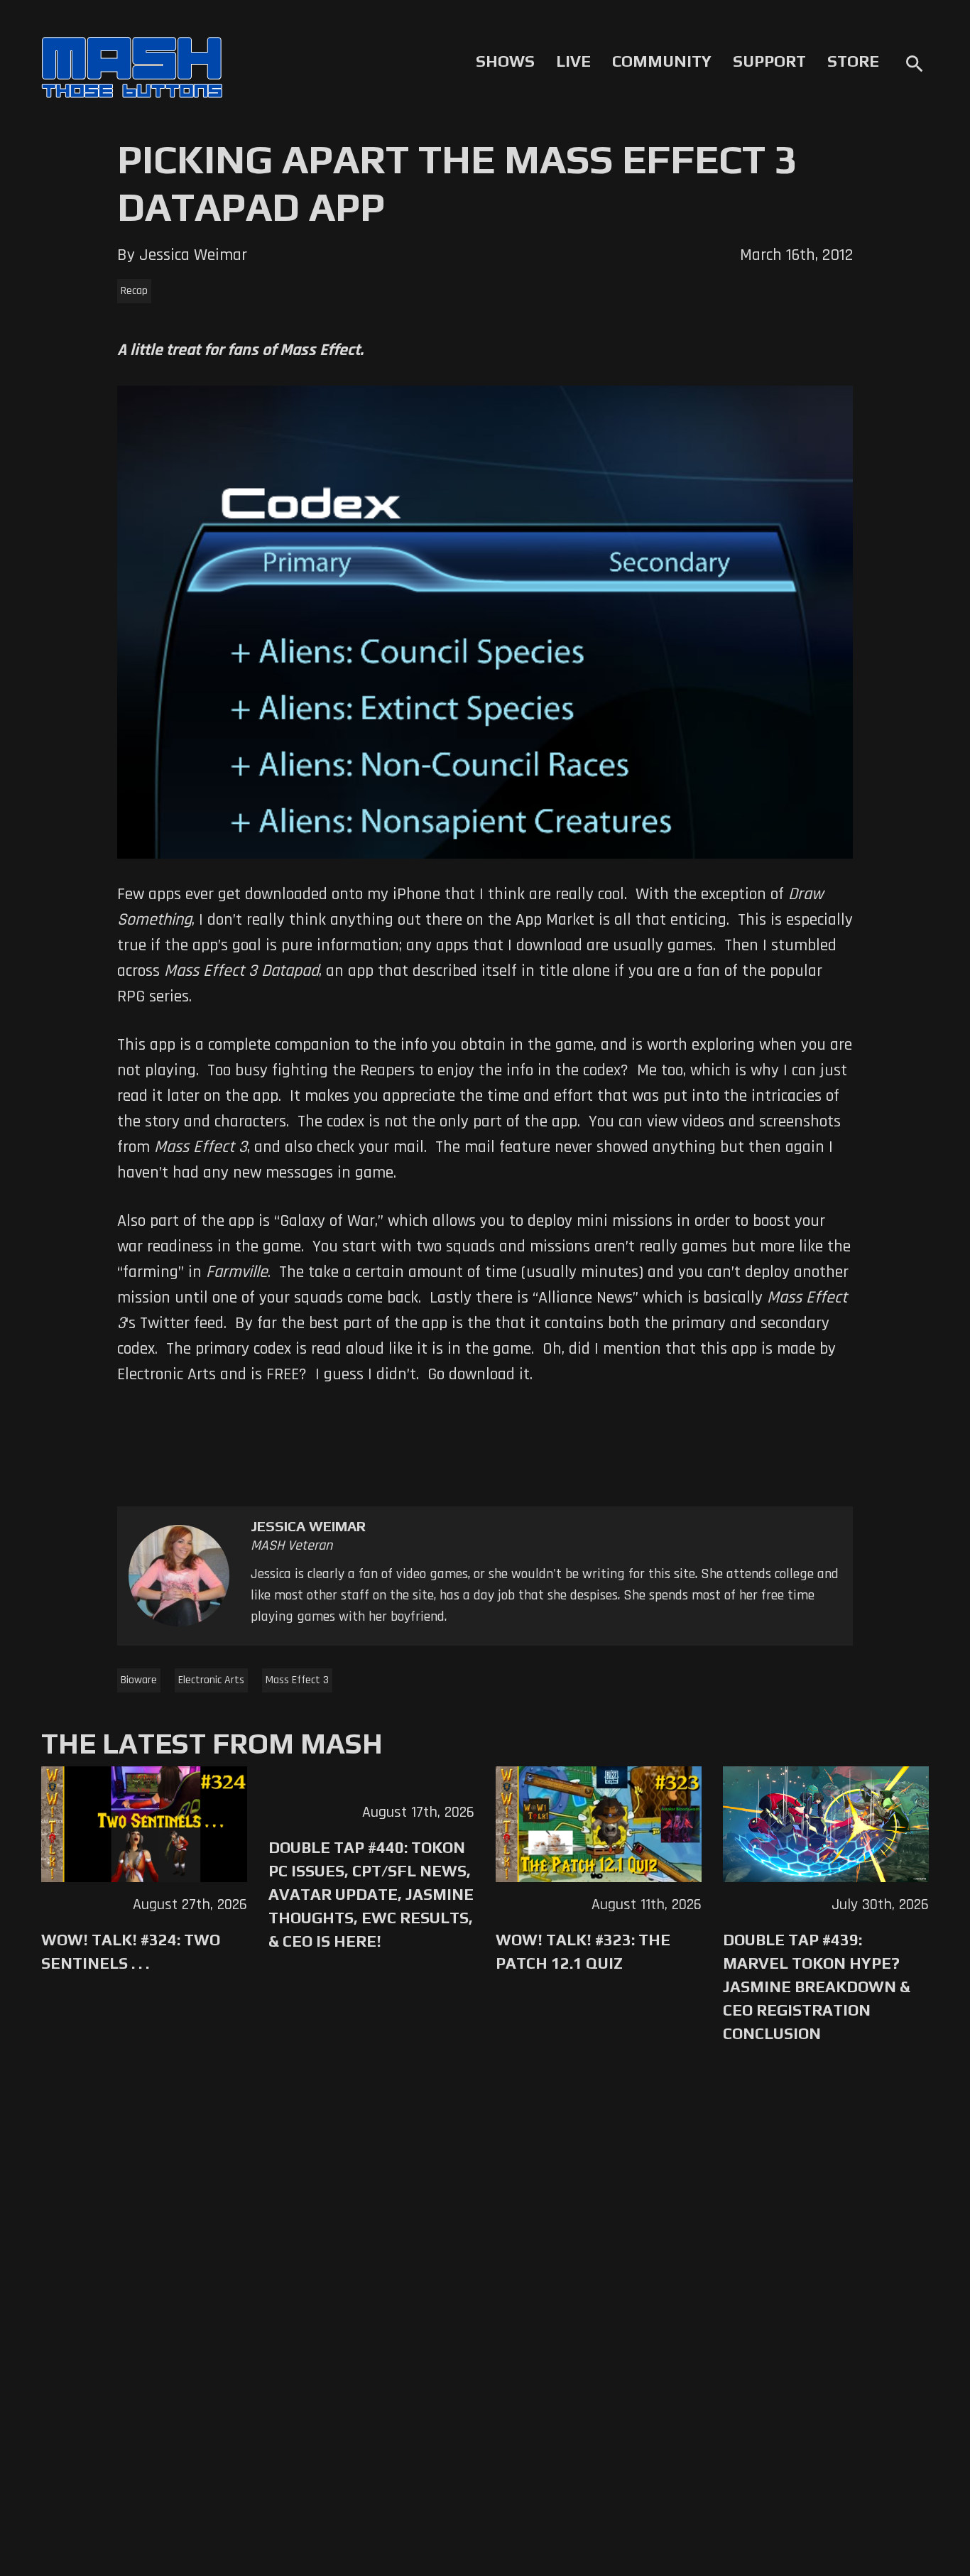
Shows (505, 61)
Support (769, 61)
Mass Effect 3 (297, 1680)
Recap (134, 291)
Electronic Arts (211, 1680)
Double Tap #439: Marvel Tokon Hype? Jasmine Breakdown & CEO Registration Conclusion (817, 1987)
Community (662, 61)
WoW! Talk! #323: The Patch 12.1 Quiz (583, 1951)
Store (853, 61)
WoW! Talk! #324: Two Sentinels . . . (131, 1951)
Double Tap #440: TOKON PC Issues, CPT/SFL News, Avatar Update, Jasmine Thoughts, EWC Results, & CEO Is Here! (371, 1894)
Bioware (139, 1680)
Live (573, 61)
